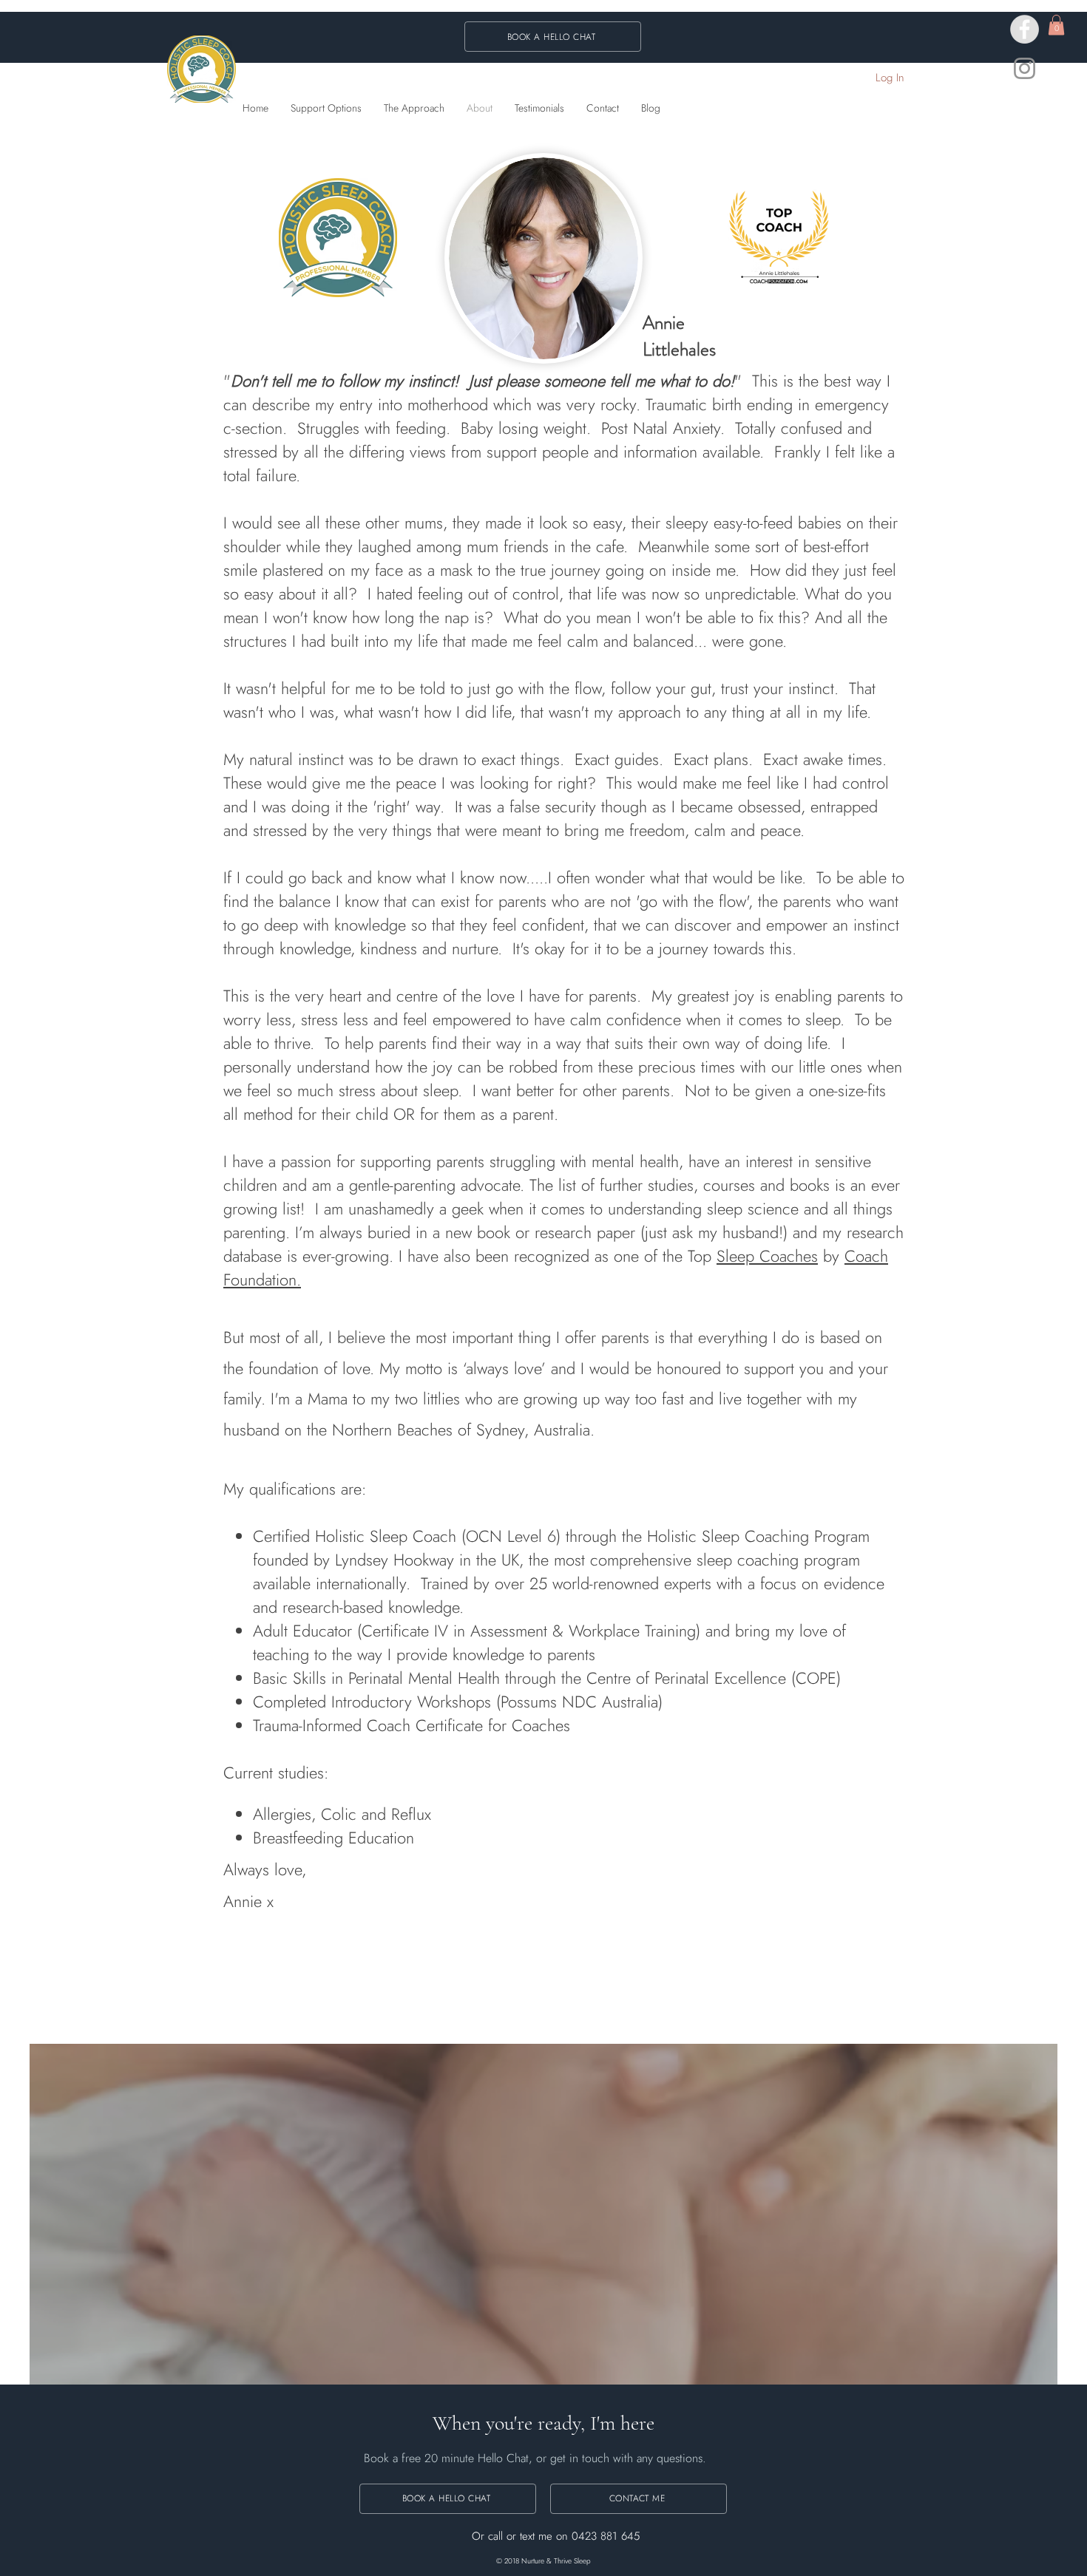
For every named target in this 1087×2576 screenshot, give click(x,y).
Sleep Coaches (767, 1256)
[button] (1056, 25)
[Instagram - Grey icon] (1025, 68)
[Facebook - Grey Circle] (1025, 29)
